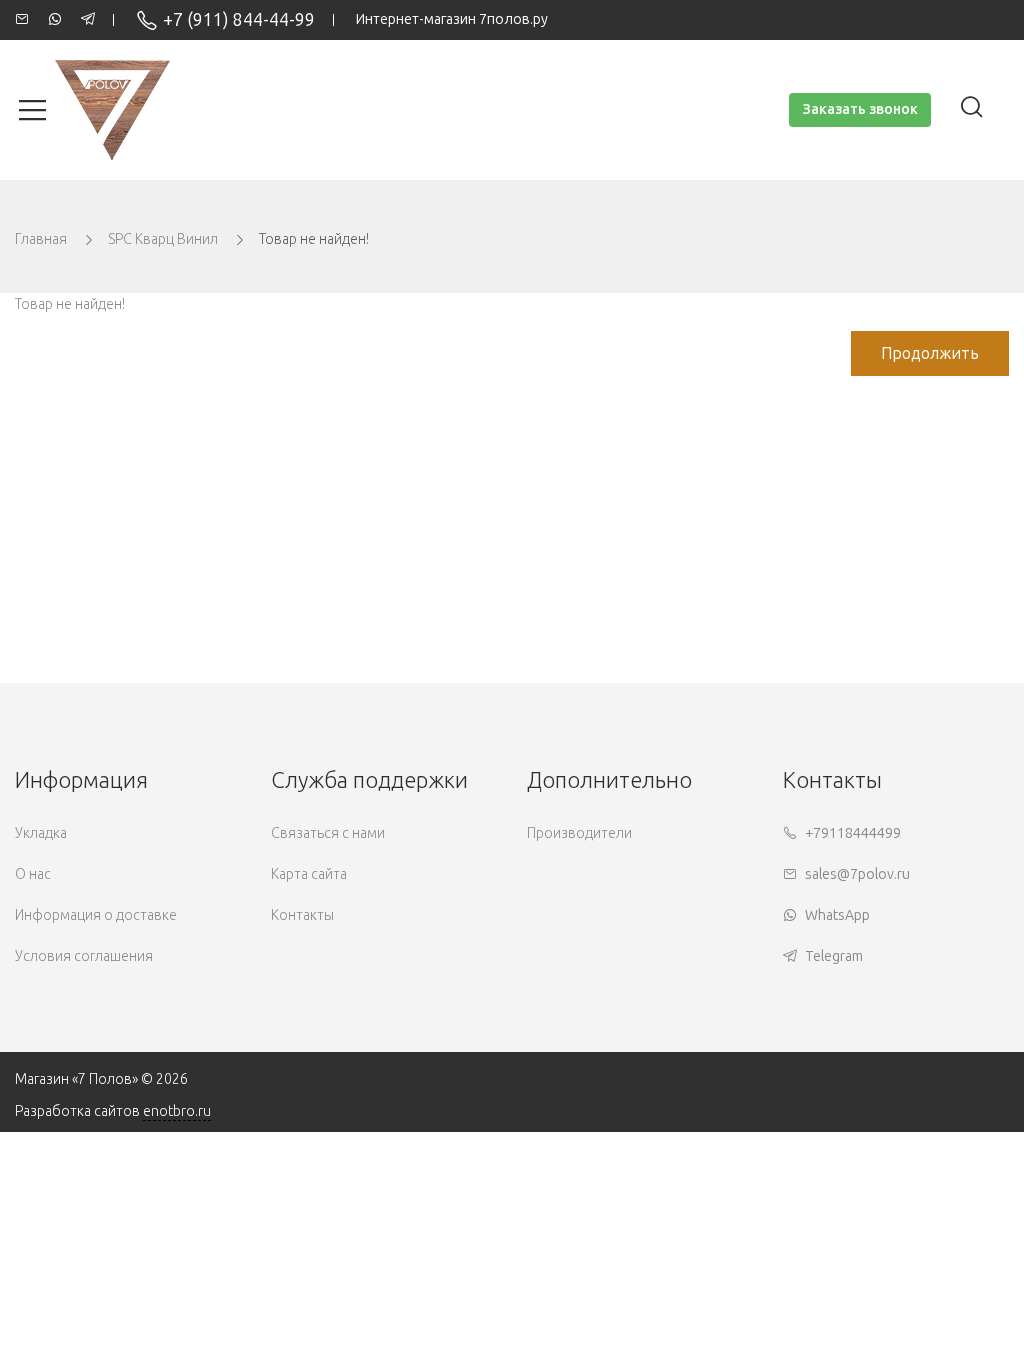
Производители (579, 833)
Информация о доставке (96, 915)
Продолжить (930, 353)
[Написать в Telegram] (88, 20)
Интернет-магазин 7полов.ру (452, 19)
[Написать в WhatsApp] (55, 20)
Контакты (302, 915)
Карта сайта (309, 874)
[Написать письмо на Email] (22, 20)
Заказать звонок (860, 109)
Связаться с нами (328, 833)
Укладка (41, 833)
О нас (33, 874)
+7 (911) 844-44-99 (239, 20)
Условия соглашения (84, 956)
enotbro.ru (177, 1111)
